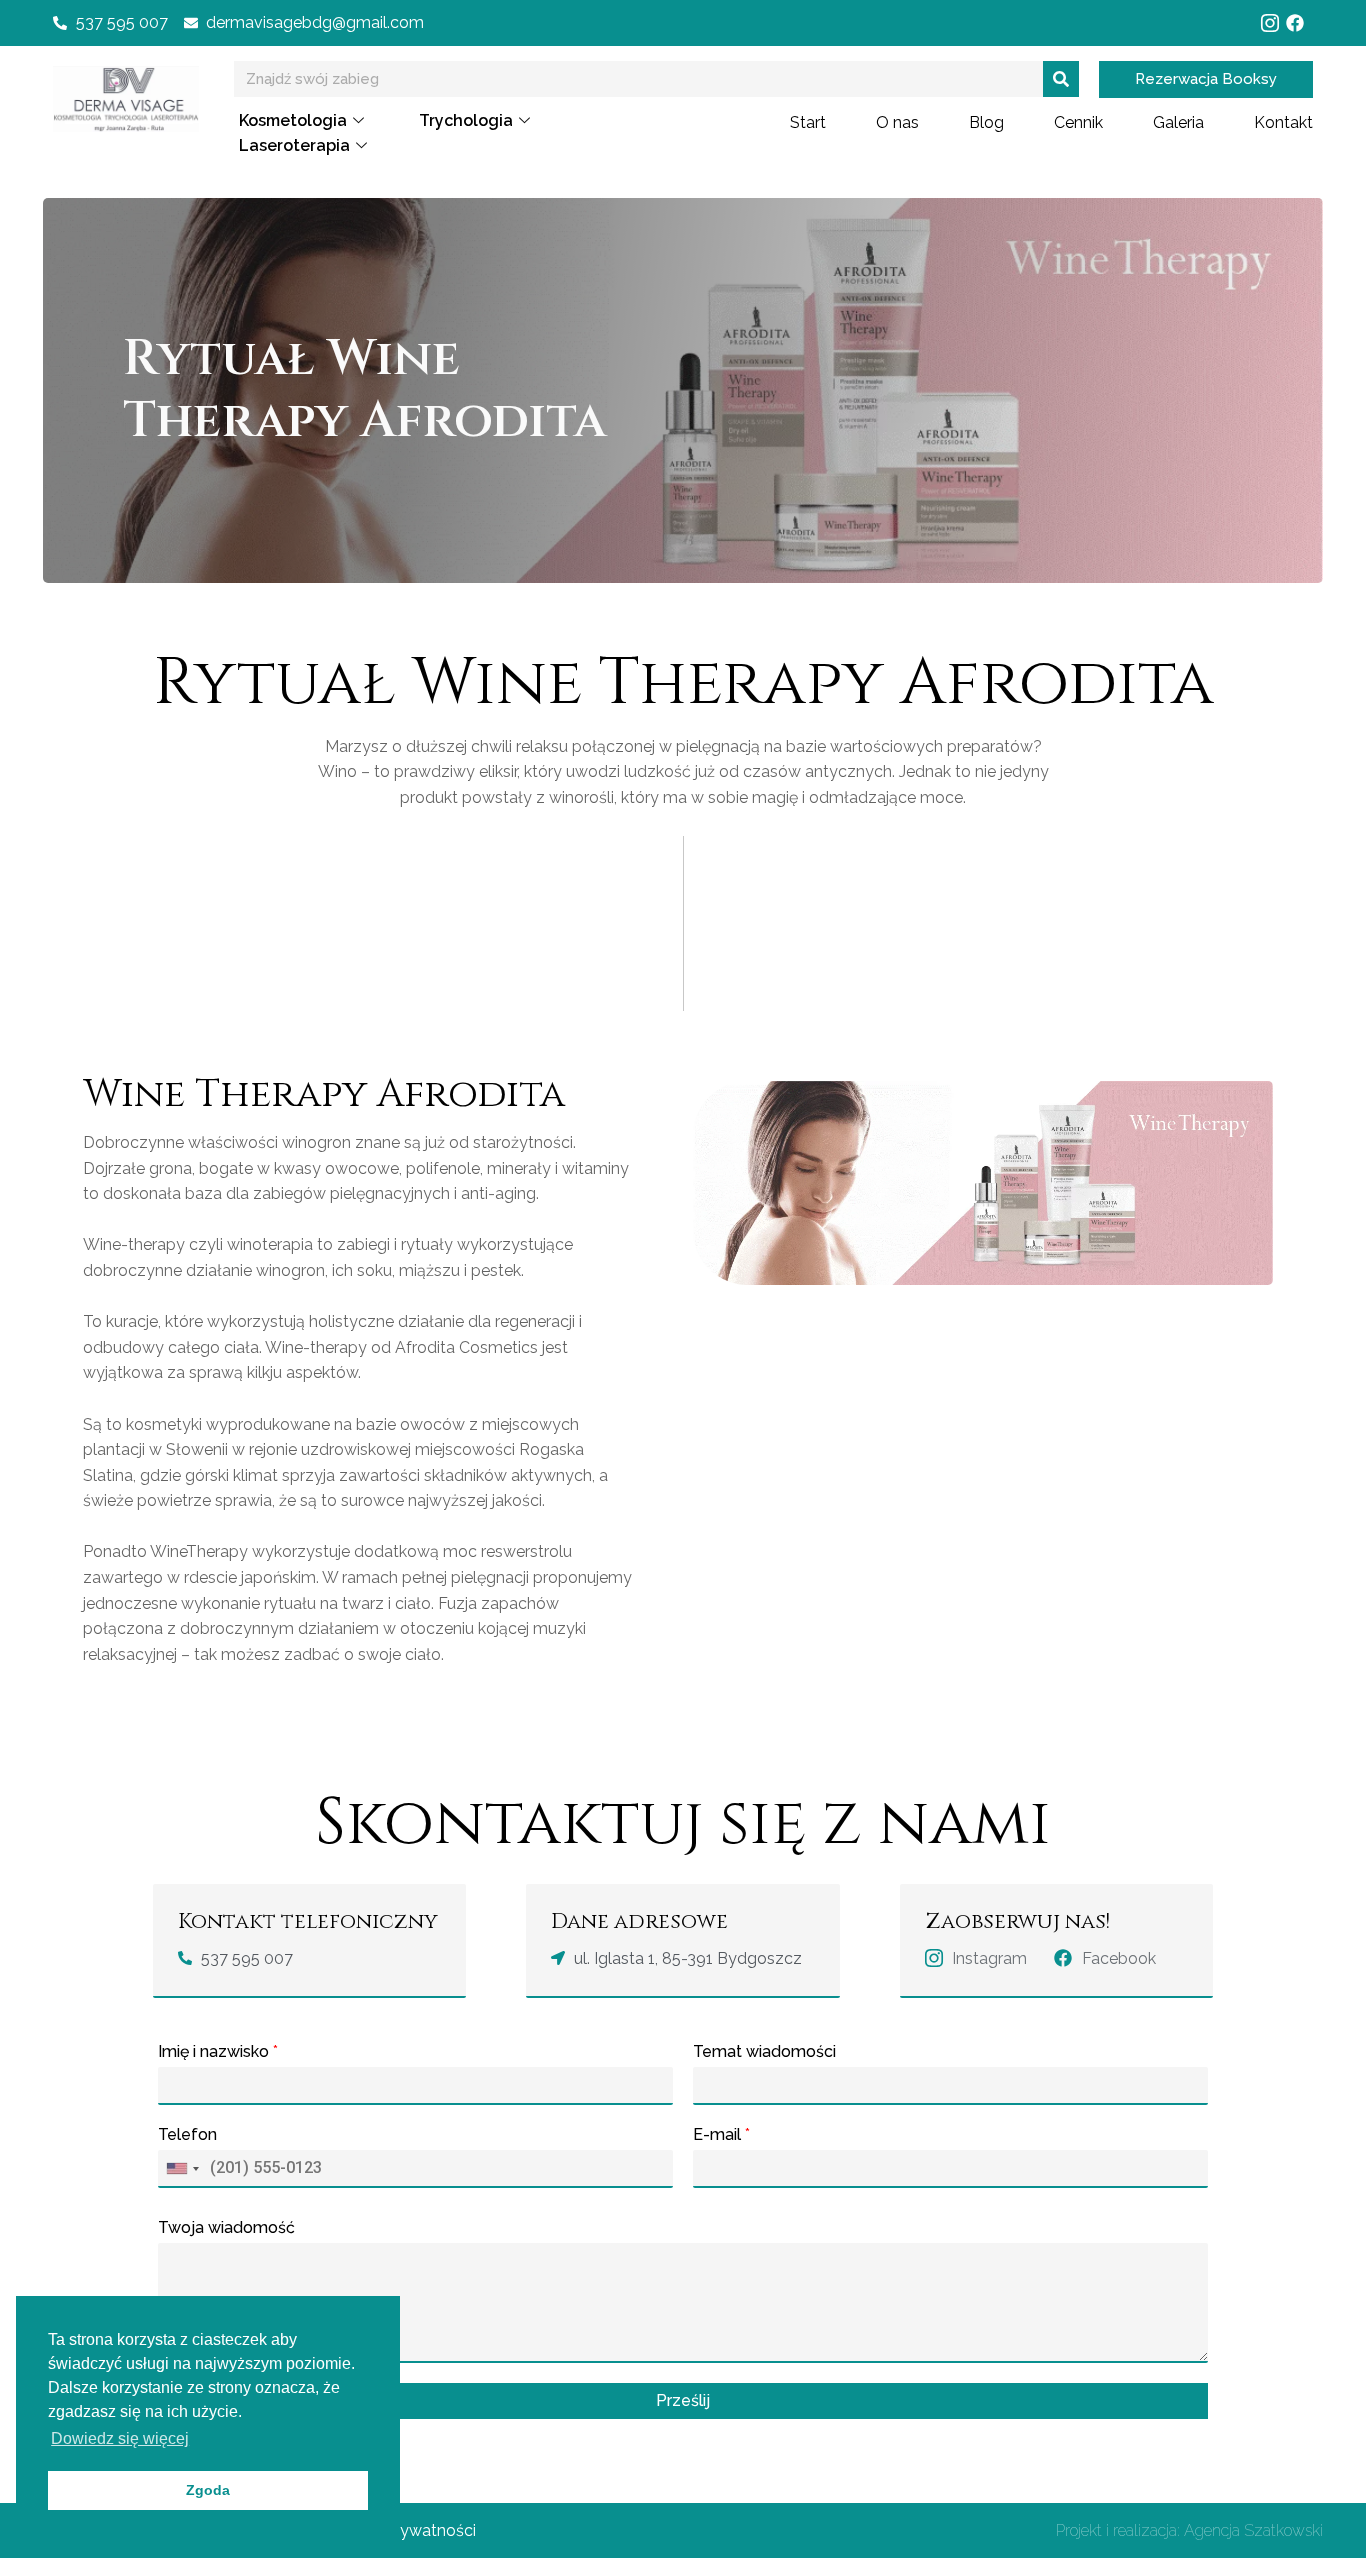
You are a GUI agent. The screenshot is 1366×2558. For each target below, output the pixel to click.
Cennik (1078, 122)
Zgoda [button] (208, 2490)
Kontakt (1283, 122)
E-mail (721, 2134)
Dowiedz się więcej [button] (120, 2438)
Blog (986, 122)
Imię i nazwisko (218, 2051)
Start (808, 122)
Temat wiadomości (764, 2051)
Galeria (1178, 122)
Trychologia (466, 120)
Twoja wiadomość (226, 2227)
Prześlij (683, 2400)
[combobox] (182, 2169)
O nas (897, 122)
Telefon (187, 2134)
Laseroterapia (294, 145)
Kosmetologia (293, 120)
